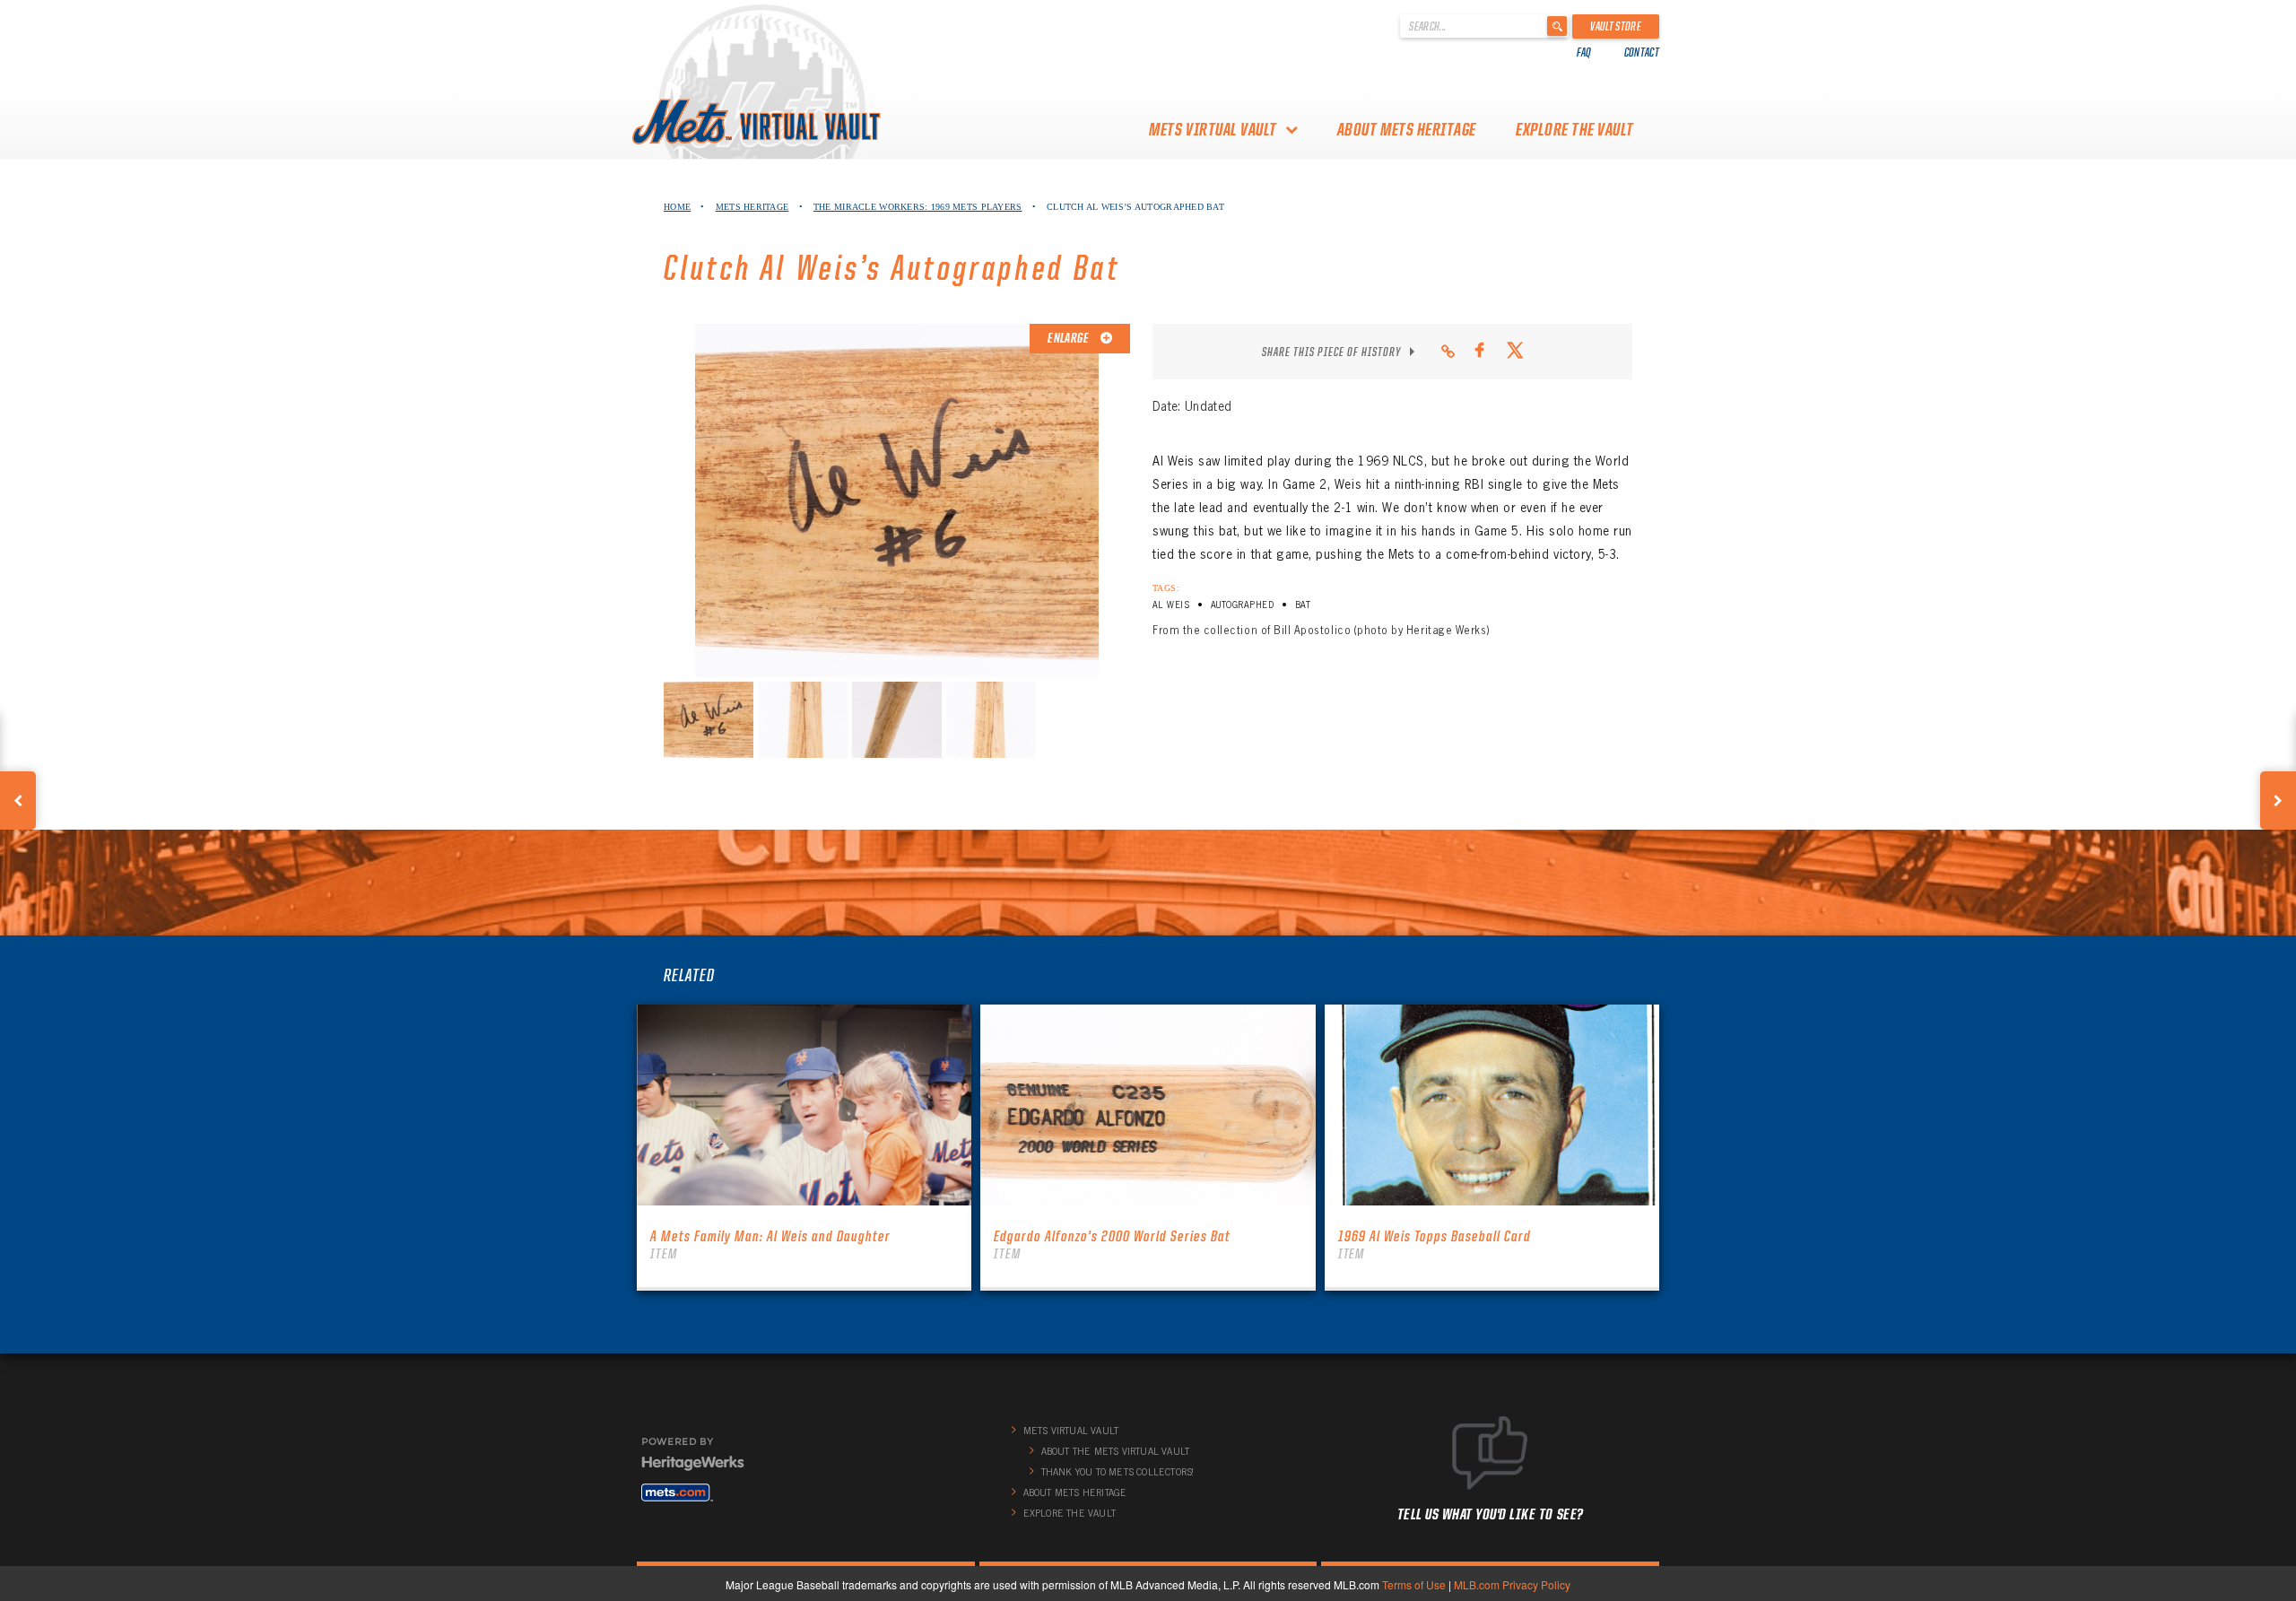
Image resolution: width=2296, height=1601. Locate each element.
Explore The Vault (1575, 129)
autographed (1242, 605)
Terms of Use (1414, 1584)
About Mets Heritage (1407, 129)
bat (1303, 605)
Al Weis (1171, 605)
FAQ (1584, 52)
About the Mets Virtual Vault (1116, 1451)
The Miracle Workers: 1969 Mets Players (918, 207)
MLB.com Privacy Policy (1512, 1584)
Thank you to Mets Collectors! (1118, 1472)
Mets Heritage (752, 207)
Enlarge (1069, 338)
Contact (1642, 52)
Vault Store (1616, 26)
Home (677, 207)
